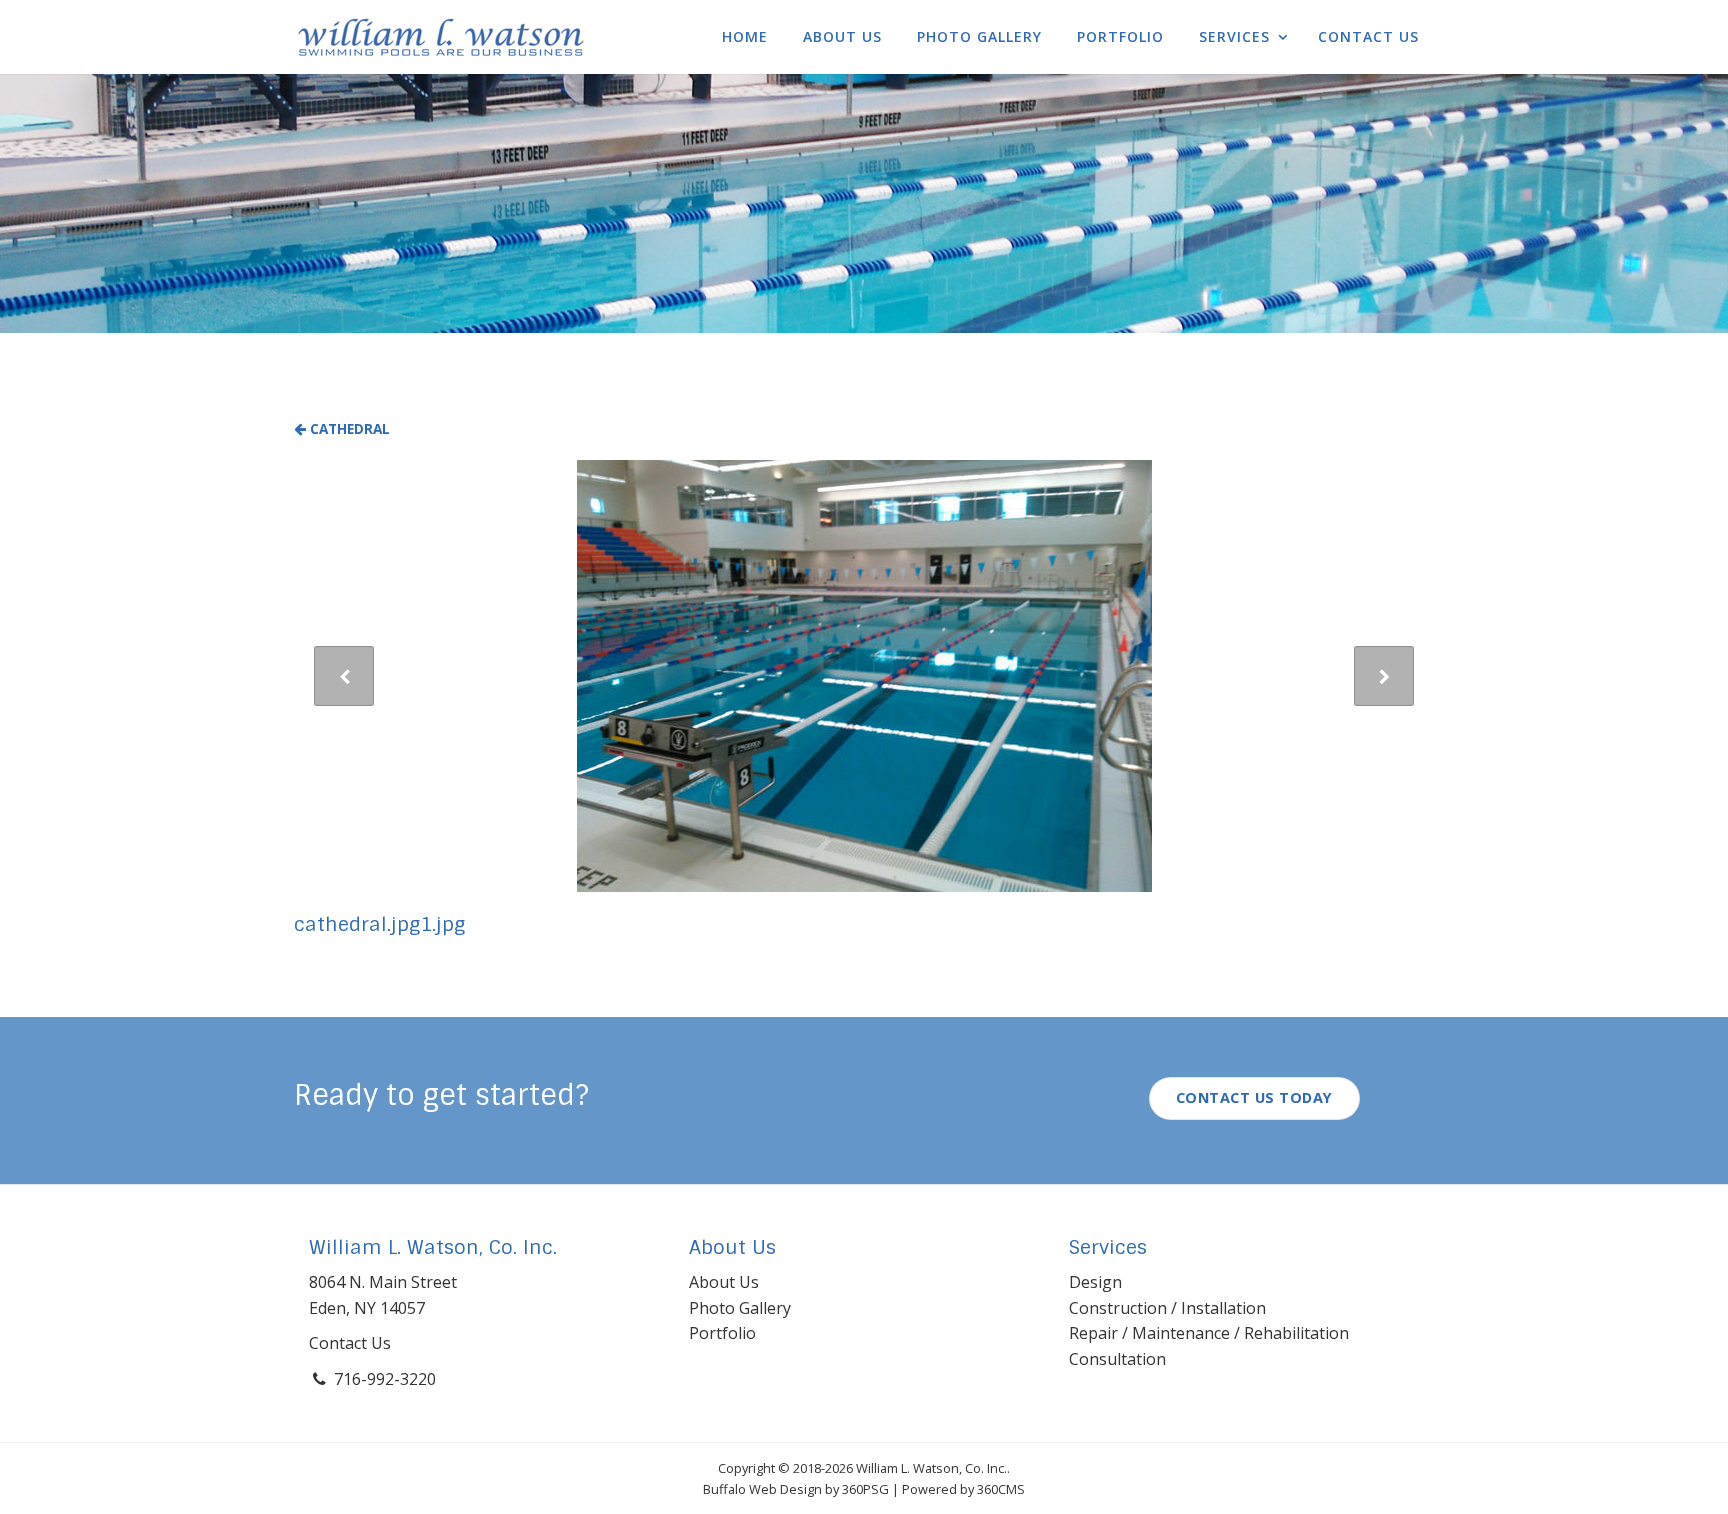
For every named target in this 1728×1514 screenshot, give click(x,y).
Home (745, 36)
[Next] (1384, 676)
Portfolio (1120, 36)
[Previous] (344, 676)
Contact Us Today (1254, 1097)
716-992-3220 (385, 1379)
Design (1095, 1282)
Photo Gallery (979, 36)
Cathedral (348, 428)
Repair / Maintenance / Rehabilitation (1209, 1333)
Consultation (1117, 1359)
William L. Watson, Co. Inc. (433, 1247)
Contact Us (1368, 36)
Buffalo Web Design (762, 1489)
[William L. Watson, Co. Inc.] (441, 37)
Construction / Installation (1167, 1308)
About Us (842, 36)
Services (1234, 36)
